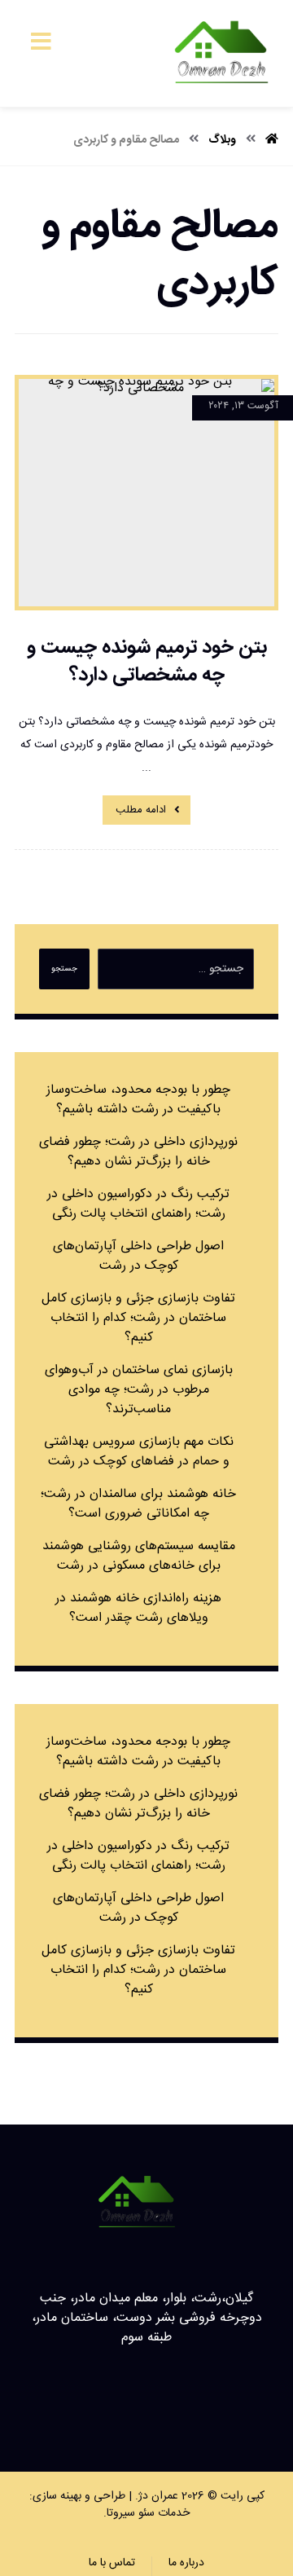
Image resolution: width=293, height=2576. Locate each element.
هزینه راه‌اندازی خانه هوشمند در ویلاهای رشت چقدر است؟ (138, 1608)
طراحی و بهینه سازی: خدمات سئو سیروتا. (110, 2505)
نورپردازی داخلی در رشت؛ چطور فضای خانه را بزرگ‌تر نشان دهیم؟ (138, 1152)
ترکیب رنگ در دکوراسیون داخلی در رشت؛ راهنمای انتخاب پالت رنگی (138, 1204)
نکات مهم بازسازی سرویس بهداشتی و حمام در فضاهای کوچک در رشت (139, 1452)
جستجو (64, 969)
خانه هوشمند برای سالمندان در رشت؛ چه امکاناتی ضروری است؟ (138, 1504)
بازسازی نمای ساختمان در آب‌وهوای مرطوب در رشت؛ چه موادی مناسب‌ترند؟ (139, 1390)
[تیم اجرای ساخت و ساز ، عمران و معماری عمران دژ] (221, 53)
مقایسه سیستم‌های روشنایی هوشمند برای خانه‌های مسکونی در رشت (139, 1556)
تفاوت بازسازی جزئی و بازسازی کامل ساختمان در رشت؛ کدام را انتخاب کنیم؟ (138, 1318)
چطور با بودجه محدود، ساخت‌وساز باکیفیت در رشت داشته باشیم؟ (138, 1100)
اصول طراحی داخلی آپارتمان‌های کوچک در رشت (138, 1256)
